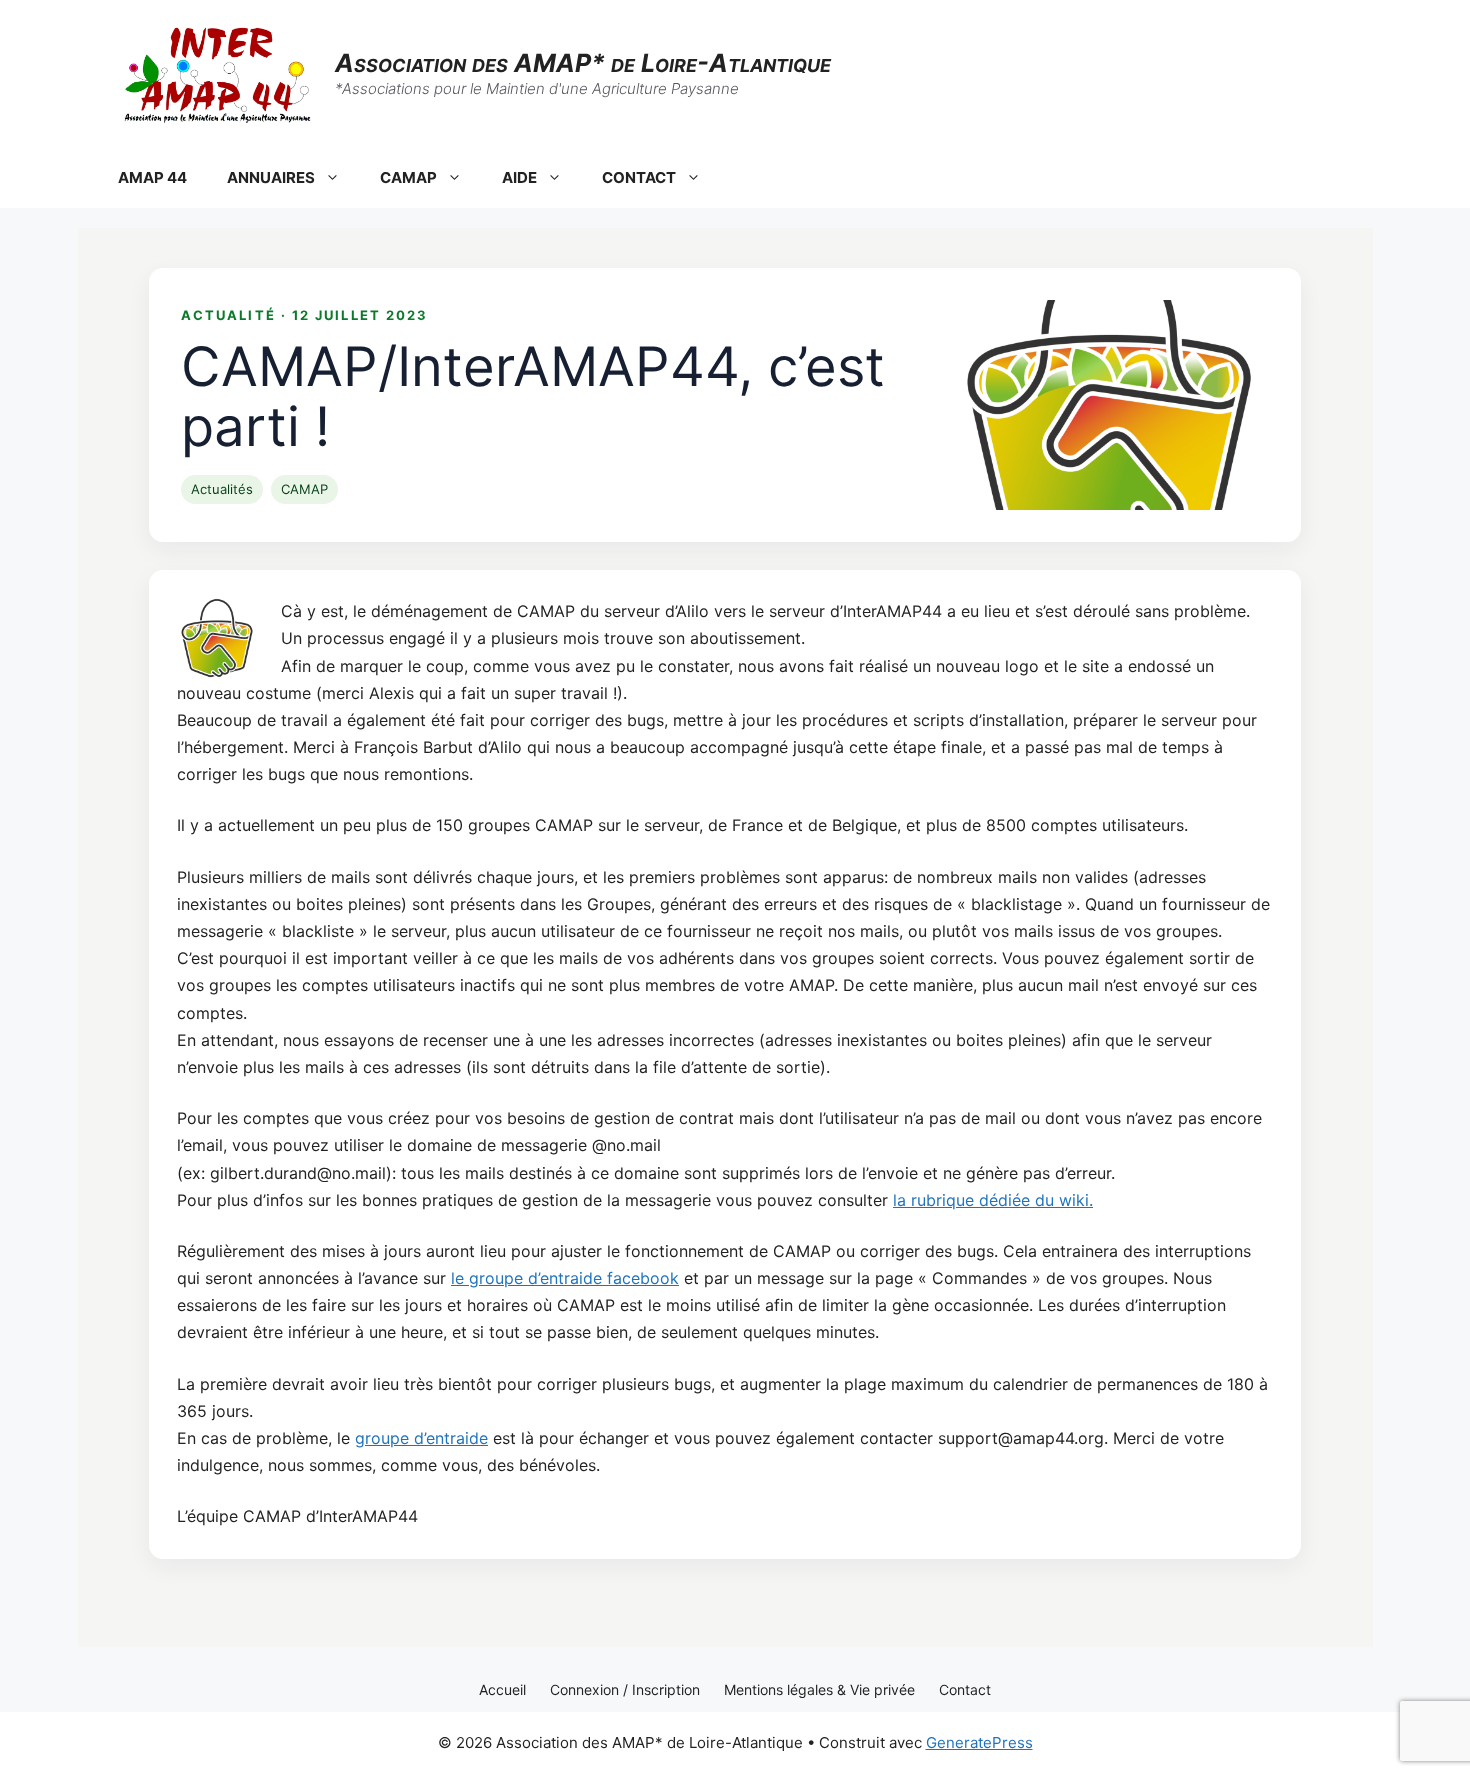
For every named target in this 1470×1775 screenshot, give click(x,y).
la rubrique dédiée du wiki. (993, 1200)
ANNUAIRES (271, 177)
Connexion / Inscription (625, 1689)
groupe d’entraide (421, 1438)
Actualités (222, 489)
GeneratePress (979, 1742)
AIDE (519, 177)
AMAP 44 (152, 177)
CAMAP (408, 177)
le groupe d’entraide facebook (565, 1278)
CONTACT (639, 177)
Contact (965, 1689)
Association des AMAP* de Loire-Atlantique (583, 63)
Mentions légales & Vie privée (819, 1689)
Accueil (502, 1689)
